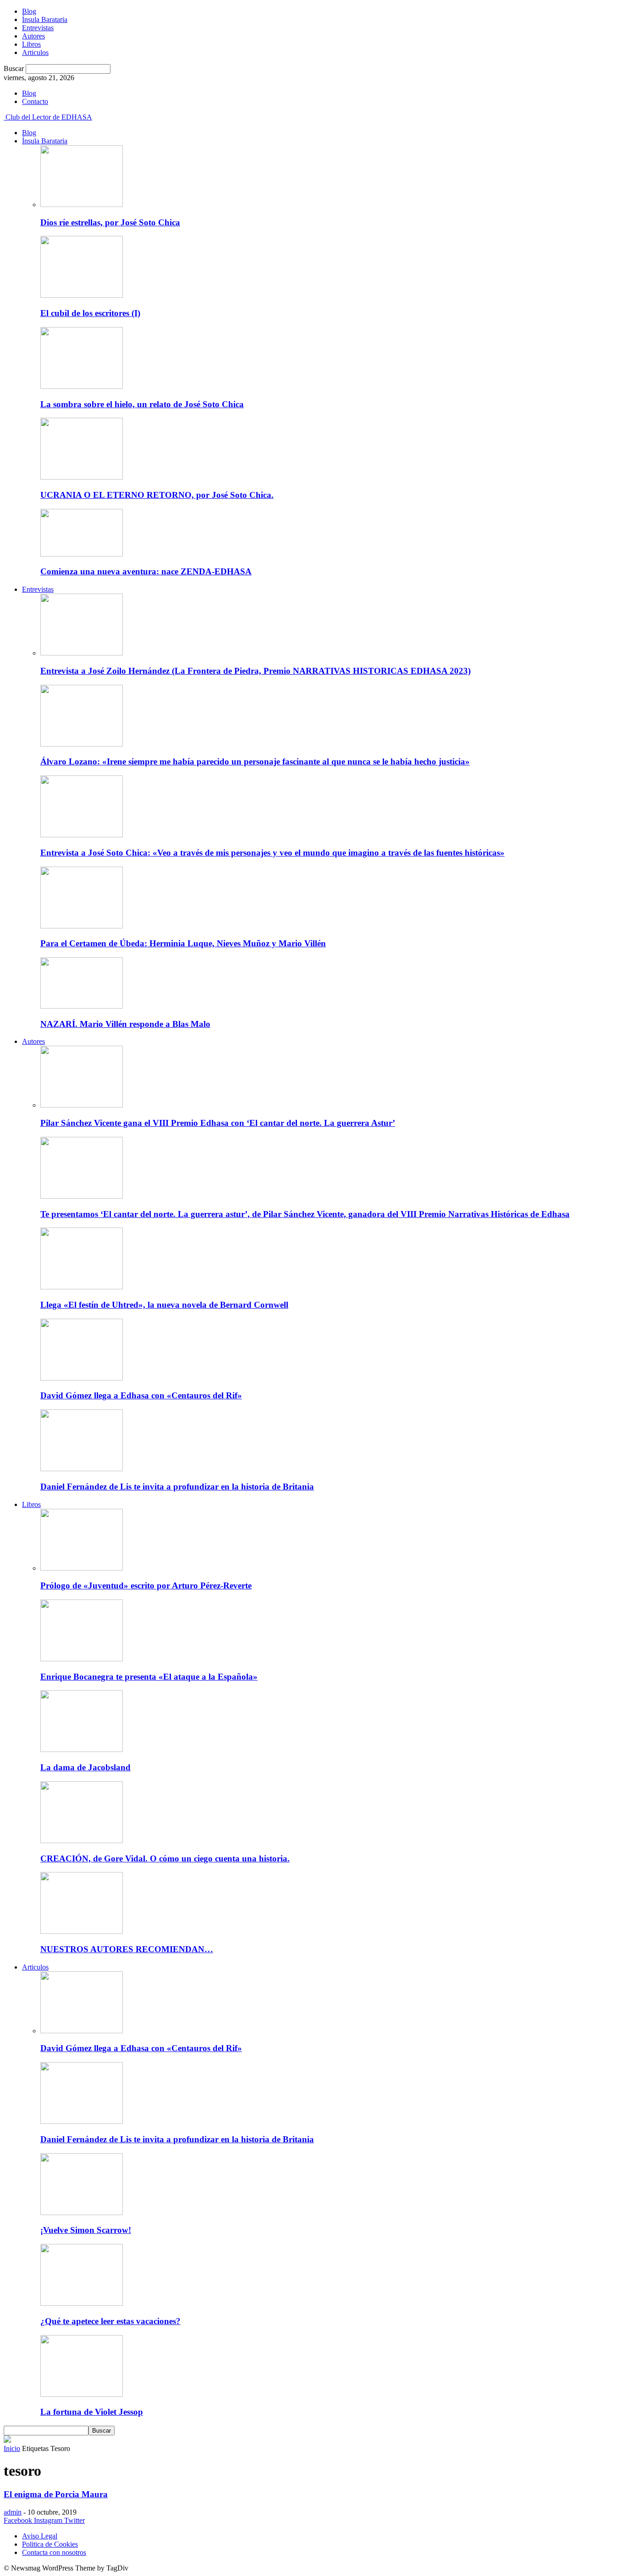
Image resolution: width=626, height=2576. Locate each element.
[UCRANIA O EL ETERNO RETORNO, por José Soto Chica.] (82, 477)
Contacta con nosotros (54, 2552)
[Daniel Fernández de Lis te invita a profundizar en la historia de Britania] (82, 1469)
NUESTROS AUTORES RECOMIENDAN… (127, 1949)
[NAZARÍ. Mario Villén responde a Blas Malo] (82, 1006)
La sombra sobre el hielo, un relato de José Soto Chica (142, 404)
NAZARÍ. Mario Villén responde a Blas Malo (125, 1024)
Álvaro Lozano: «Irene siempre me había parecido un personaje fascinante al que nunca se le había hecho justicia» (255, 761)
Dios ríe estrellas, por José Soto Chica (110, 222)
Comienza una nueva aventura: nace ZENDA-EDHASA (146, 571)
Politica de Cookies (50, 2544)
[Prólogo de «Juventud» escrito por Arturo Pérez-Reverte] (82, 1568)
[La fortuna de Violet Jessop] (82, 2394)
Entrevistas (38, 28)
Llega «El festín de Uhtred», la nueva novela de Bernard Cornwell (164, 1305)
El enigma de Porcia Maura (56, 2494)
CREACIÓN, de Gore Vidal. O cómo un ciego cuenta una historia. (165, 1858)
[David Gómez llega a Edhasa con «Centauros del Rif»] (82, 1378)
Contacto (35, 101)
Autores (33, 36)
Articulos (35, 52)
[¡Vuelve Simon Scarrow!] (82, 2213)
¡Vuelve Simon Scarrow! (86, 2230)
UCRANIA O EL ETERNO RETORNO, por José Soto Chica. (157, 495)
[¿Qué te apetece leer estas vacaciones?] (82, 2303)
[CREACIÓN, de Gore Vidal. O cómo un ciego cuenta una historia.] (82, 1841)
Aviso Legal (40, 2536)
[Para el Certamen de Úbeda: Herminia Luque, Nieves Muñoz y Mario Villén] (82, 926)
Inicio (12, 2448)
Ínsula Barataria (45, 19)
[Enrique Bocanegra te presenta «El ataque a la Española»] (82, 1659)
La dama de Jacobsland (85, 1767)
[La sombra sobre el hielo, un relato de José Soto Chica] (82, 386)
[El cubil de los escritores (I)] (82, 295)
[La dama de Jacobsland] (82, 1749)
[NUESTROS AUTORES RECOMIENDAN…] (82, 1931)
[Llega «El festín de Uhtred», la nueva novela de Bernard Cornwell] (82, 1287)
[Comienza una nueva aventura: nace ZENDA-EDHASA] (82, 554)
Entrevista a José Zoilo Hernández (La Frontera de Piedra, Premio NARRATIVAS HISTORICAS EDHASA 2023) (255, 671)
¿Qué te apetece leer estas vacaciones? (110, 2321)
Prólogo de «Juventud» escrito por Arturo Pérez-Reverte (146, 1585)
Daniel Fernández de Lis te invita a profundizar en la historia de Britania (177, 1487)
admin (13, 2512)
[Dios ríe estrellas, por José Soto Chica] (82, 205)
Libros (31, 44)
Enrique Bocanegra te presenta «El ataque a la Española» (149, 1677)
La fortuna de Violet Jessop (92, 2412)
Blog (29, 11)
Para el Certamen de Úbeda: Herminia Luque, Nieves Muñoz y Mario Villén (183, 943)
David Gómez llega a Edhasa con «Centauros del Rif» (141, 1395)
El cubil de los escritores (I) (90, 313)
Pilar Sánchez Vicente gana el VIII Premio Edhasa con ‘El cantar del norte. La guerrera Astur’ (218, 1123)
